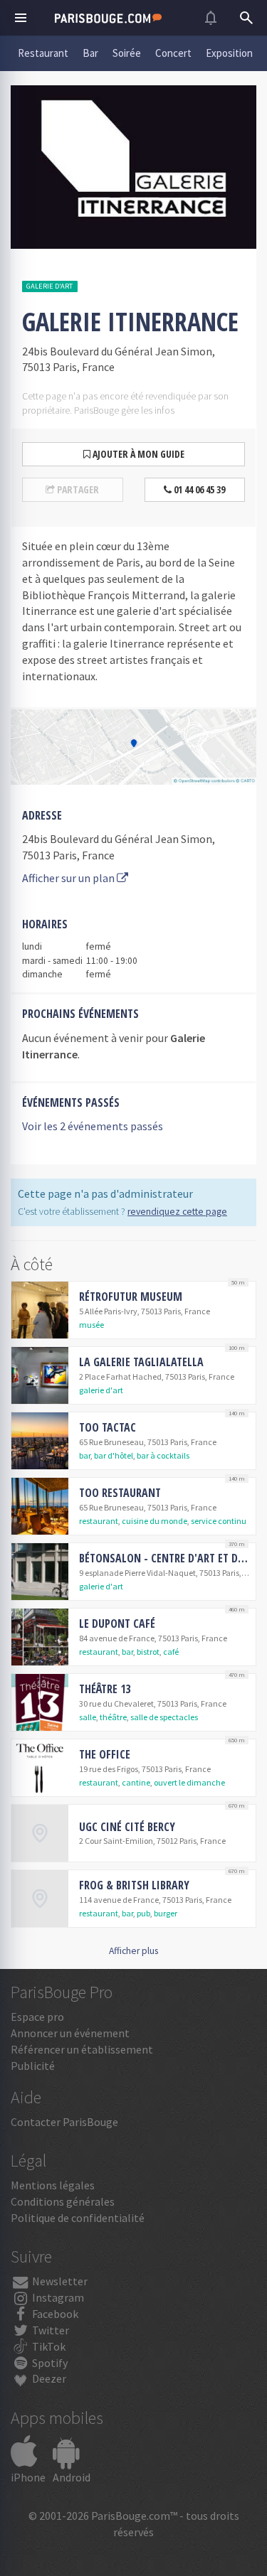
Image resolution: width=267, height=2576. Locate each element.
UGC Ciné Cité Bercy (127, 1827)
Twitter (49, 2330)
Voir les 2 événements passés (93, 1126)
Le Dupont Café (117, 1624)
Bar (90, 53)
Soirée (127, 53)
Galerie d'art (49, 286)
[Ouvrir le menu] (21, 18)
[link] (133, 1310)
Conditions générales (63, 2201)
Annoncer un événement (70, 2033)
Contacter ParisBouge (64, 2122)
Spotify (49, 2363)
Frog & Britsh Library (134, 1885)
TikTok (48, 2346)
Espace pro (37, 2017)
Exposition (229, 53)
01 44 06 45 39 (198, 489)
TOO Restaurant (120, 1493)
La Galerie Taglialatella (141, 1362)
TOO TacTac (108, 1427)
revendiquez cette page (177, 1212)
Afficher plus (133, 1951)
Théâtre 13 (105, 1689)
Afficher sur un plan (69, 878)
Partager (77, 489)
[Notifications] (211, 18)
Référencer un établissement (82, 2049)
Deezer (48, 2378)
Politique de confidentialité (78, 2218)
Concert (173, 53)
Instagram (57, 2297)
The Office (105, 1754)
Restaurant (43, 53)
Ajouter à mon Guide (137, 454)
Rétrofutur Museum (131, 1297)
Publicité (33, 2066)
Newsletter (59, 2281)
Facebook (54, 2314)
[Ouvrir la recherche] (246, 18)
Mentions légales (53, 2185)
